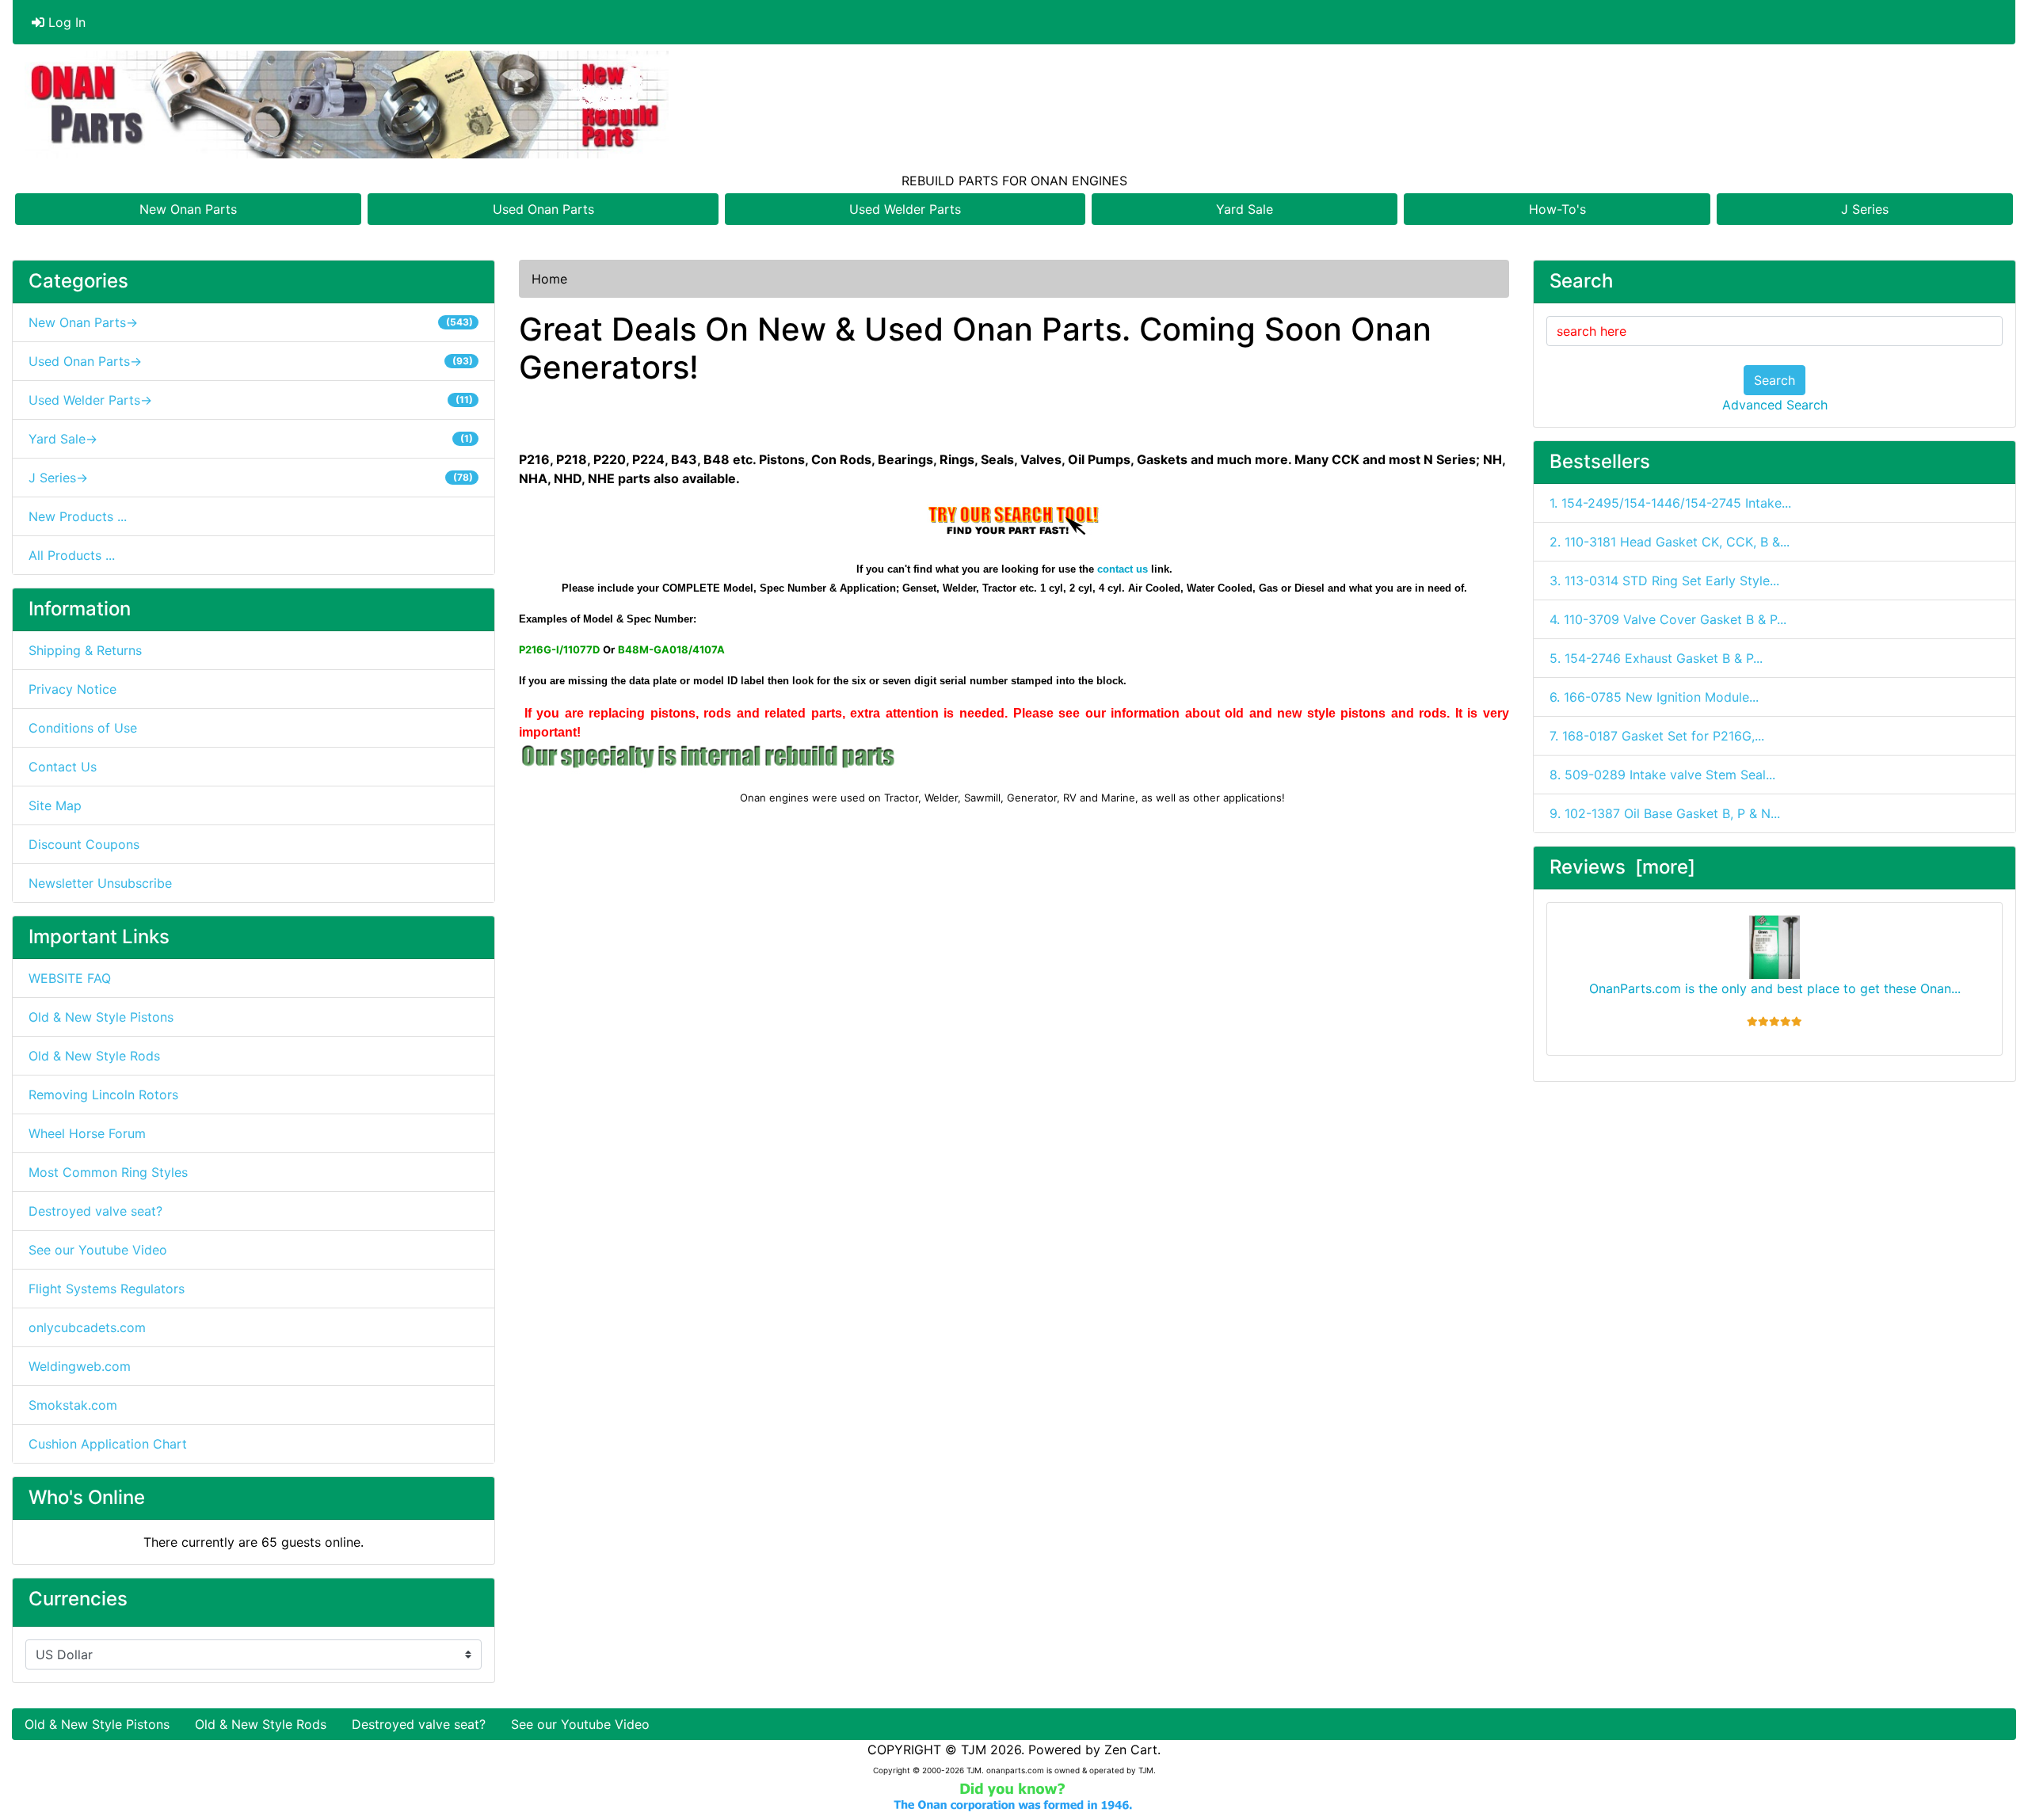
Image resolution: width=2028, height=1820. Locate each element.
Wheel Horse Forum (87, 1133)
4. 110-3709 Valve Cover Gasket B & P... (1668, 619)
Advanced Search (1775, 405)
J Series (1865, 209)
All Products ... (72, 555)
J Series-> (251, 478)
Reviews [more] (1622, 867)
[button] (1999, 1742)
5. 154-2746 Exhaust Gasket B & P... (1656, 658)
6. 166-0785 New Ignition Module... (1654, 697)
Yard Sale (1245, 209)
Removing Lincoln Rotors (103, 1095)
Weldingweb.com (80, 1366)
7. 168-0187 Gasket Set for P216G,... (1657, 736)
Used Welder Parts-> (251, 400)
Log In (65, 22)
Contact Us (63, 767)
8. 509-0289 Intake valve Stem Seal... (1662, 775)
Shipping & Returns (85, 650)
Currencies (78, 1599)
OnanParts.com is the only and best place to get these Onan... (1775, 988)
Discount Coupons (84, 844)
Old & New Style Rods (94, 1056)
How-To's (1557, 209)
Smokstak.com (73, 1405)
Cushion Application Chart (108, 1444)
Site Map (55, 805)
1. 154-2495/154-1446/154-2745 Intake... (1670, 503)
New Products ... (78, 516)
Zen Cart (1131, 1750)
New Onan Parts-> (251, 322)
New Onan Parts (188, 209)
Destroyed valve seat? (95, 1211)
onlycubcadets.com (87, 1327)
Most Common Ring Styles (108, 1172)
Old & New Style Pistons (101, 1017)
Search (1774, 380)
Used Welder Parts (905, 209)
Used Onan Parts (543, 209)
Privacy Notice (72, 689)
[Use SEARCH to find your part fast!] (1014, 520)
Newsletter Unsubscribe (100, 883)
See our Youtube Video (98, 1250)
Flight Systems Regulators (107, 1289)
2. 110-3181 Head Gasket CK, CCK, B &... (1670, 542)
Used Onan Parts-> (251, 361)
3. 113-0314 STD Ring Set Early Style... (1664, 581)
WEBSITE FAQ (70, 978)
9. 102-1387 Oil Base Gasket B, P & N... (1665, 813)
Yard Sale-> (251, 439)
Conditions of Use (83, 728)
